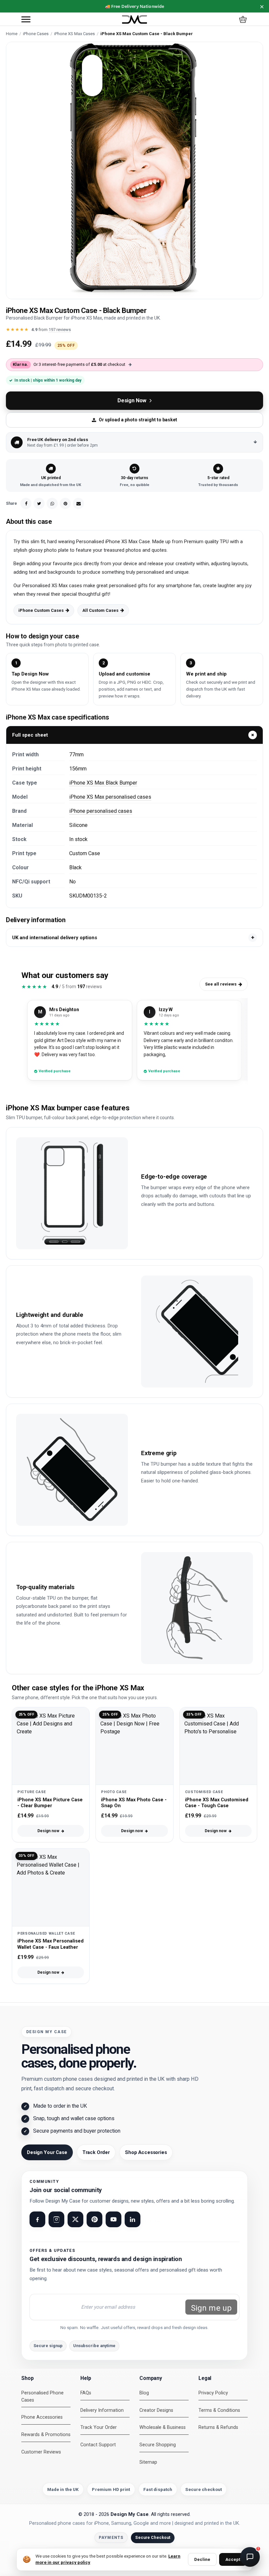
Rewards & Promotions (46, 2435)
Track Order (96, 2152)
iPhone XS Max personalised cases (110, 797)
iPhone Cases (36, 34)
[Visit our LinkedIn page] (133, 2219)
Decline (202, 2559)
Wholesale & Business (163, 2427)
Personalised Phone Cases (42, 2397)
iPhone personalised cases (101, 811)
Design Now (132, 400)
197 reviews (60, 330)
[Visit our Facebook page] (37, 2219)
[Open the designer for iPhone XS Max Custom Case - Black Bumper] (134, 170)
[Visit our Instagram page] (56, 2219)
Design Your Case (47, 2152)
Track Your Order (99, 2427)
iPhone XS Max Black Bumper (103, 783)
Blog (144, 2393)
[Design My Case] (134, 20)
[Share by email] (78, 503)
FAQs (86, 2393)
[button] (26, 19)
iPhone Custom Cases (41, 610)
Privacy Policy (213, 2393)
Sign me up (211, 2308)
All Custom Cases (100, 610)
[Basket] (243, 19)
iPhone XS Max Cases (74, 34)
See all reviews (221, 984)
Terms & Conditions (219, 2410)
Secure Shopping (158, 2445)
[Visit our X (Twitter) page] (75, 2219)
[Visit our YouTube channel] (114, 2219)
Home (12, 34)
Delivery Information (102, 2410)
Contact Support (98, 2445)
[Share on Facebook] (26, 503)
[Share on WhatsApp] (52, 503)
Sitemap (148, 2462)
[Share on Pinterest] (65, 503)
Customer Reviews (41, 2452)
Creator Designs (156, 2410)
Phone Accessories (42, 2417)
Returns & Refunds (218, 2427)
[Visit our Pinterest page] (94, 2219)
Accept (233, 2559)
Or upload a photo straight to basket (138, 420)
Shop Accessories (146, 2152)
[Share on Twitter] (39, 503)
